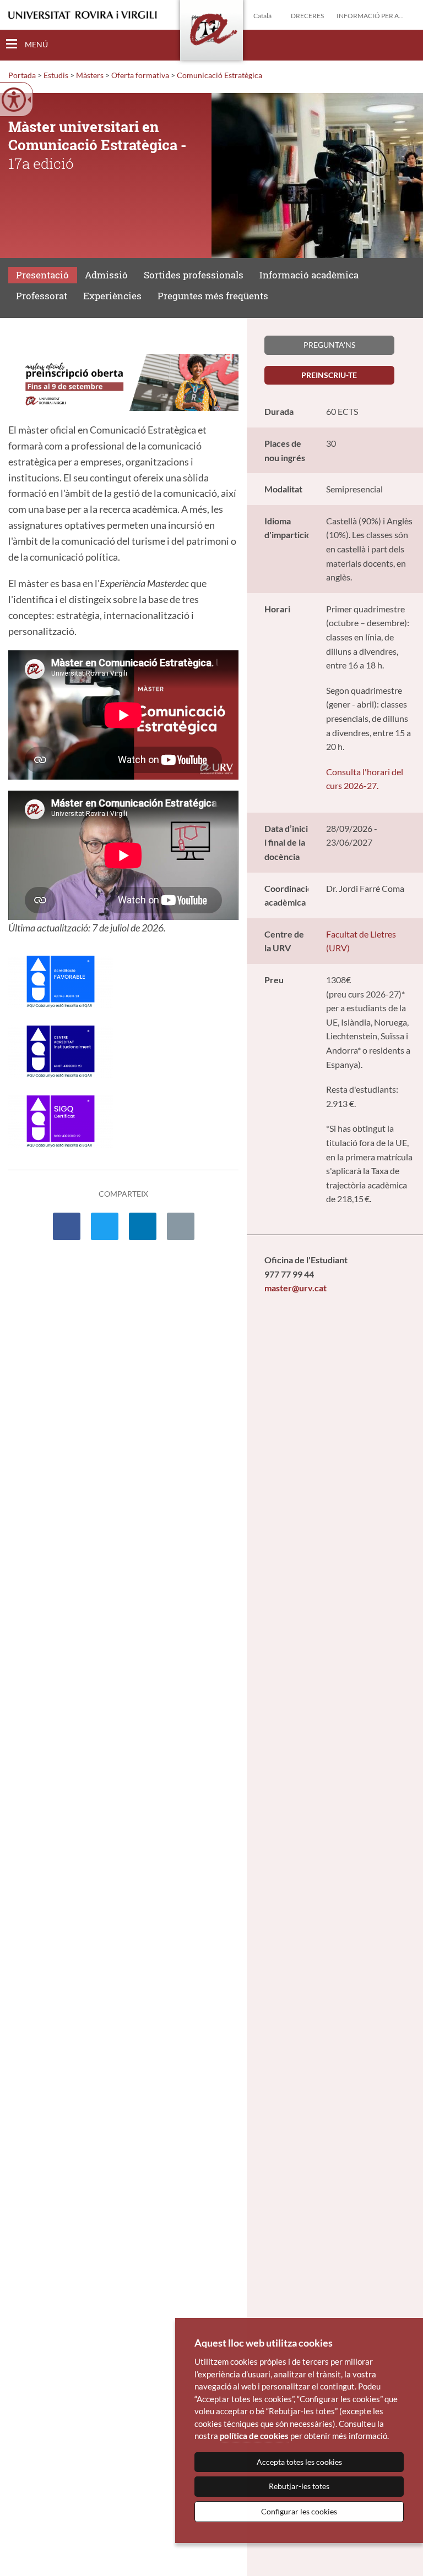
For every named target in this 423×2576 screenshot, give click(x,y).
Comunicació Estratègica (219, 75)
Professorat (42, 296)
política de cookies (254, 2436)
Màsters (90, 75)
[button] (406, 45)
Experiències (112, 296)
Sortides (194, 275)
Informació (309, 275)
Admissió (106, 275)
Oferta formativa (140, 75)
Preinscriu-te (329, 375)
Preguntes (213, 296)
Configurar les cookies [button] (299, 2511)
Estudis (56, 75)
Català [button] (262, 16)
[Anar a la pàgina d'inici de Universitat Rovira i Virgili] (83, 15)
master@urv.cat (295, 1288)
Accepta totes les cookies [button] (299, 2462)
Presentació (42, 275)
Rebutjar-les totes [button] (299, 2486)
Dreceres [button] (307, 16)
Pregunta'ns (329, 345)
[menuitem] (67, 1227)
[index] (123, 381)
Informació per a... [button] (370, 16)
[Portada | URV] (211, 32)
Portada (22, 75)
